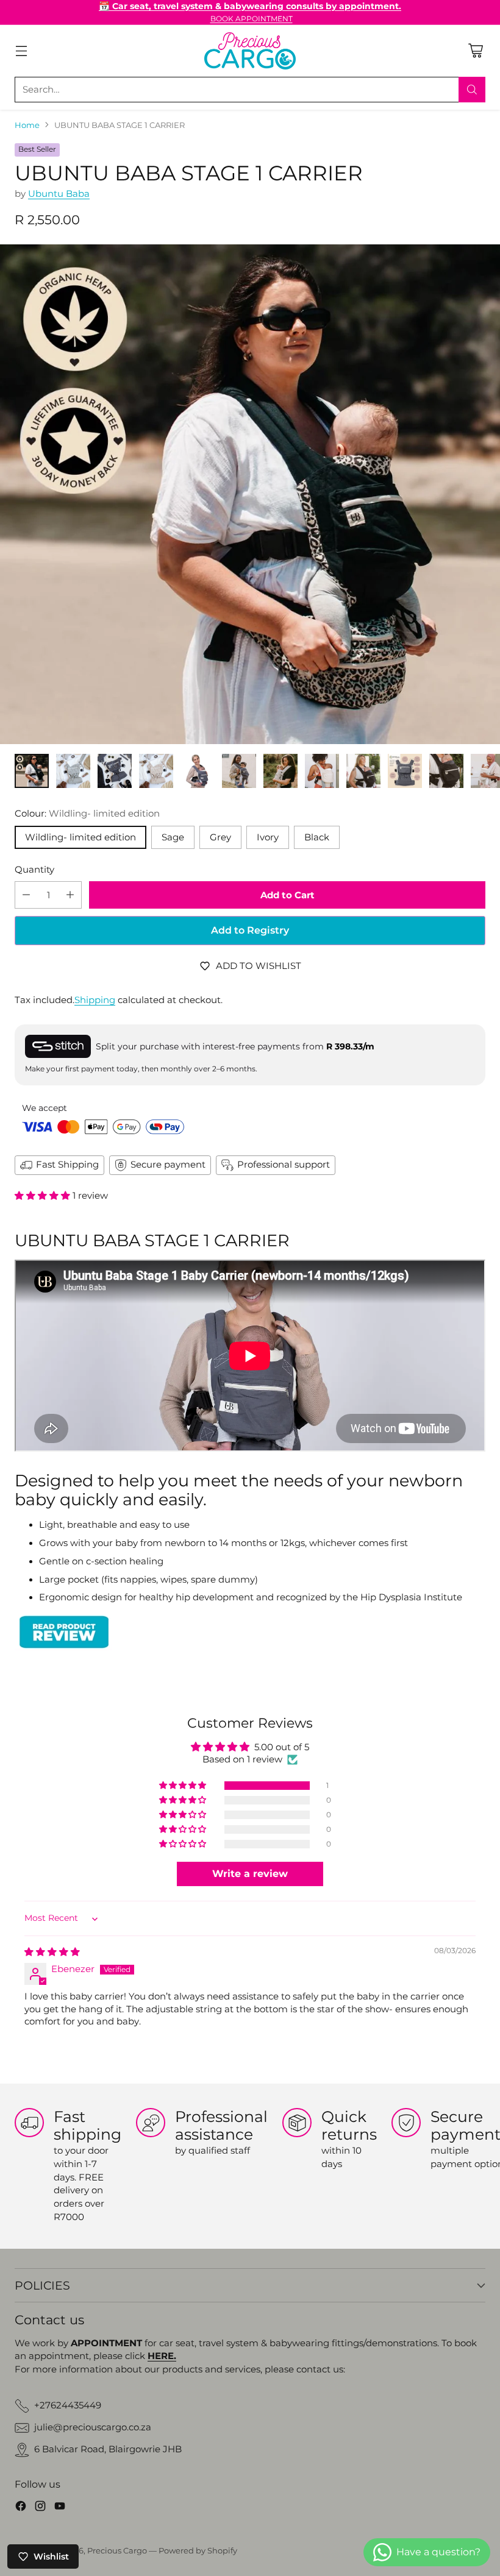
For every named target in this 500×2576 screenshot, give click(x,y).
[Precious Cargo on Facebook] (21, 2508)
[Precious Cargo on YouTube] (60, 2508)
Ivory (268, 837)
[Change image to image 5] (198, 771)
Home (27, 125)
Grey (220, 837)
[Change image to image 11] (446, 771)
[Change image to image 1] (32, 771)
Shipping (95, 1000)
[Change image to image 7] (280, 771)
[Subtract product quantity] (26, 895)
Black (317, 837)
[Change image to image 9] (363, 771)
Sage (173, 837)
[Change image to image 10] (405, 771)
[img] (52, 1952)
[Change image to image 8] (322, 771)
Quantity (34, 870)
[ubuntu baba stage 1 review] (250, 1632)
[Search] (472, 90)
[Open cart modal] (475, 51)
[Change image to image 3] (115, 771)
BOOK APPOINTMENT (252, 19)
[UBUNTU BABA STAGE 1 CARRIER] (250, 494)
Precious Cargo (117, 2551)
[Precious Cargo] (250, 51)
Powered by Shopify (198, 2551)
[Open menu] (21, 51)
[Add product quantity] (70, 895)
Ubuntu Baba (59, 194)
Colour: (87, 814)
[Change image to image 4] (156, 771)
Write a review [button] (250, 1874)
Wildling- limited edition (80, 837)
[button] (44, 1196)
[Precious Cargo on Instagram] (40, 2508)
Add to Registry (250, 930)
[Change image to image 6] (239, 771)
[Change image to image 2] (73, 771)
